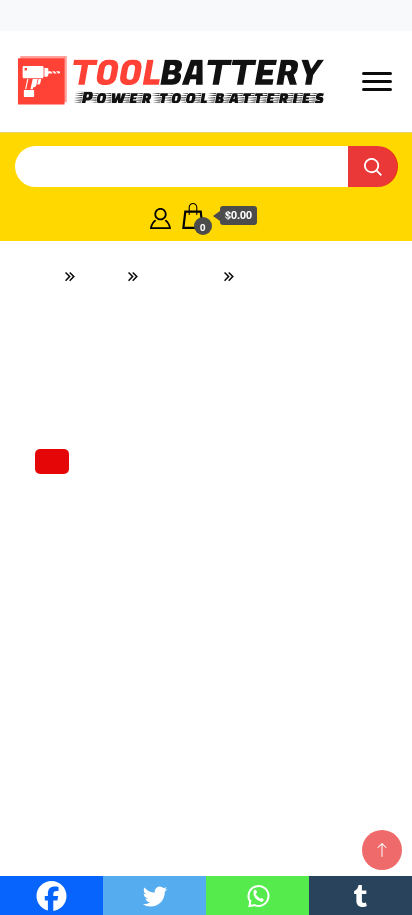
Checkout (234, 15)
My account (140, 15)
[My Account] (160, 216)
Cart (306, 15)
